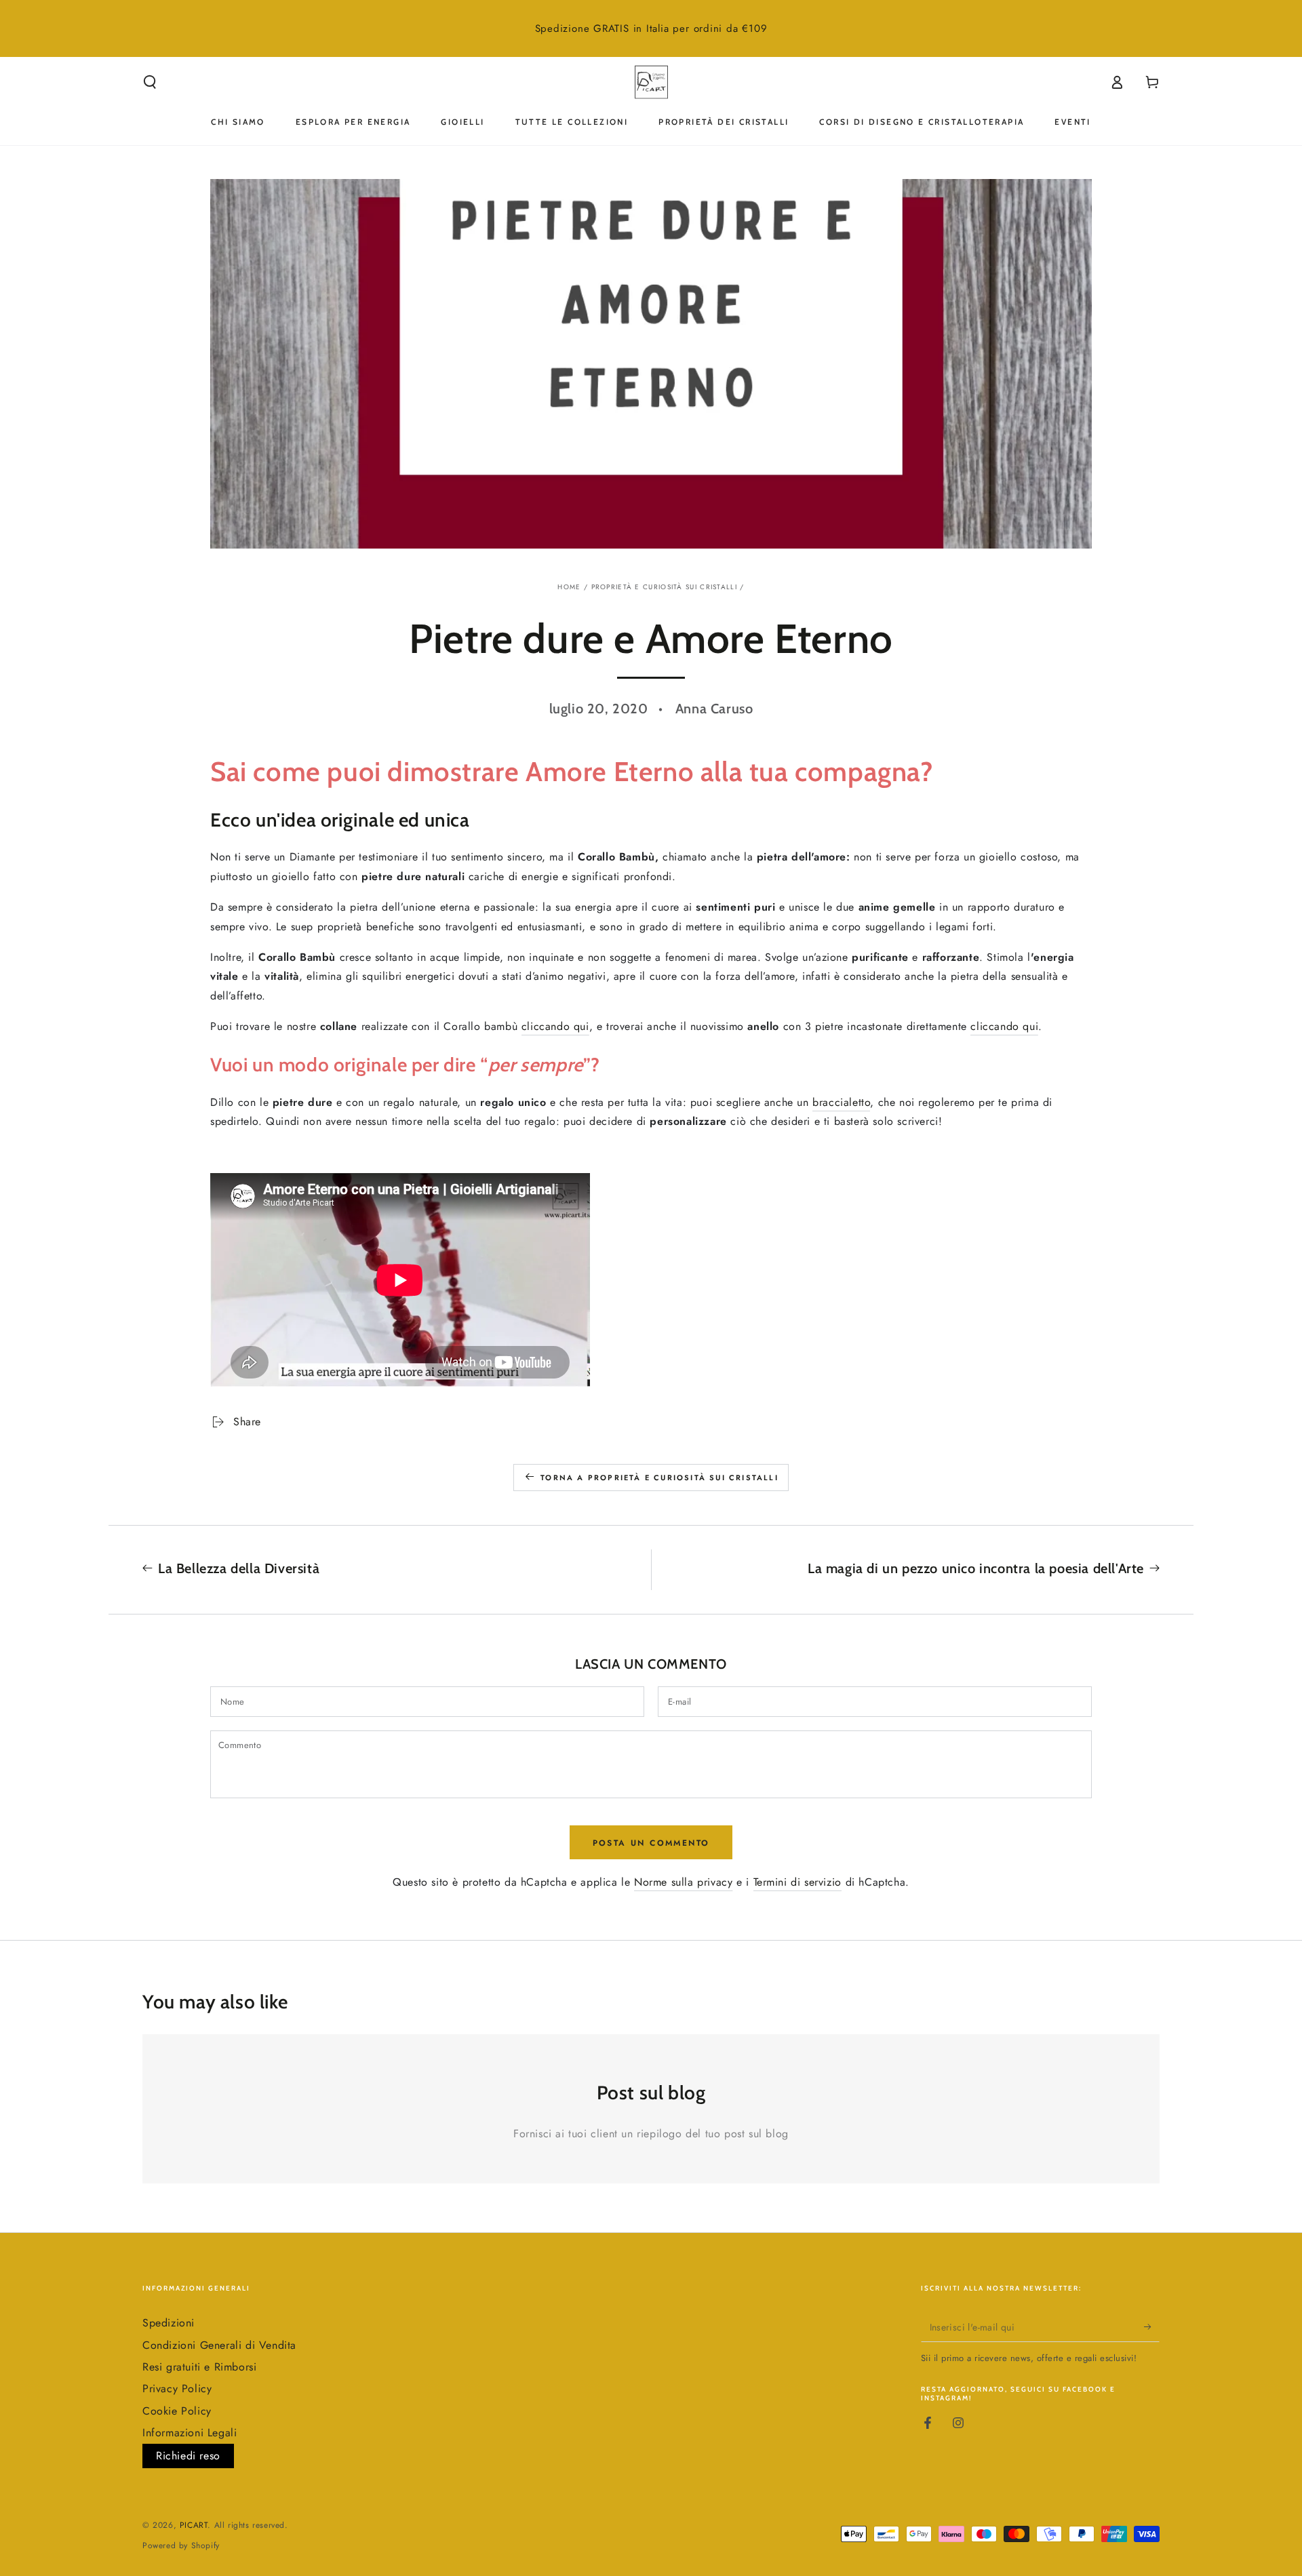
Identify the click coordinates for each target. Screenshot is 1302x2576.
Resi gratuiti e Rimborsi (199, 2367)
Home (569, 587)
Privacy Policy (177, 2389)
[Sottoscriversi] (1152, 2326)
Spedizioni (169, 2323)
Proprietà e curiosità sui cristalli (665, 587)
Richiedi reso (188, 2456)
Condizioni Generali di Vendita (219, 2345)
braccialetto (841, 1102)
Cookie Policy (177, 2411)
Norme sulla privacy (683, 1882)
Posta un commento (651, 1843)
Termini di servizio (797, 1882)
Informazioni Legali (190, 2433)
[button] (150, 82)
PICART (194, 2525)
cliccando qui (555, 1026)
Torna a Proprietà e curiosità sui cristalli (659, 1478)
